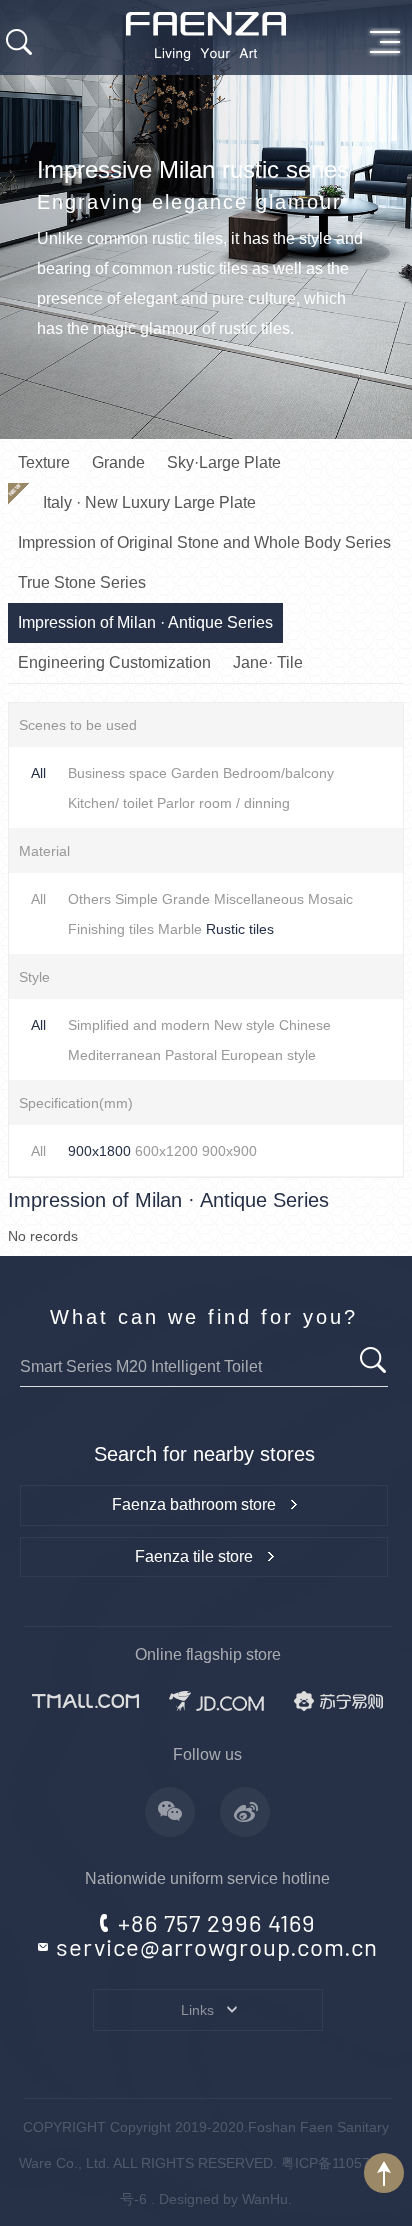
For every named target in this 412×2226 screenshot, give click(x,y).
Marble (180, 929)
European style (268, 1055)
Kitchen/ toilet (110, 803)
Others (89, 899)
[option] (206, 219)
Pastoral (191, 1055)
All (38, 773)
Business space (117, 773)
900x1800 (99, 1151)
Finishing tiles (111, 929)
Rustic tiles (240, 929)
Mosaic (330, 899)
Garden (195, 773)
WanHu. (267, 2199)
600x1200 (166, 1151)
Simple (136, 899)
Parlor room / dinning (223, 803)
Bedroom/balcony (278, 773)
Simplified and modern (139, 1025)
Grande (186, 899)
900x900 (229, 1151)
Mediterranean (114, 1055)
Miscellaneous (259, 899)
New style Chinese (272, 1025)
